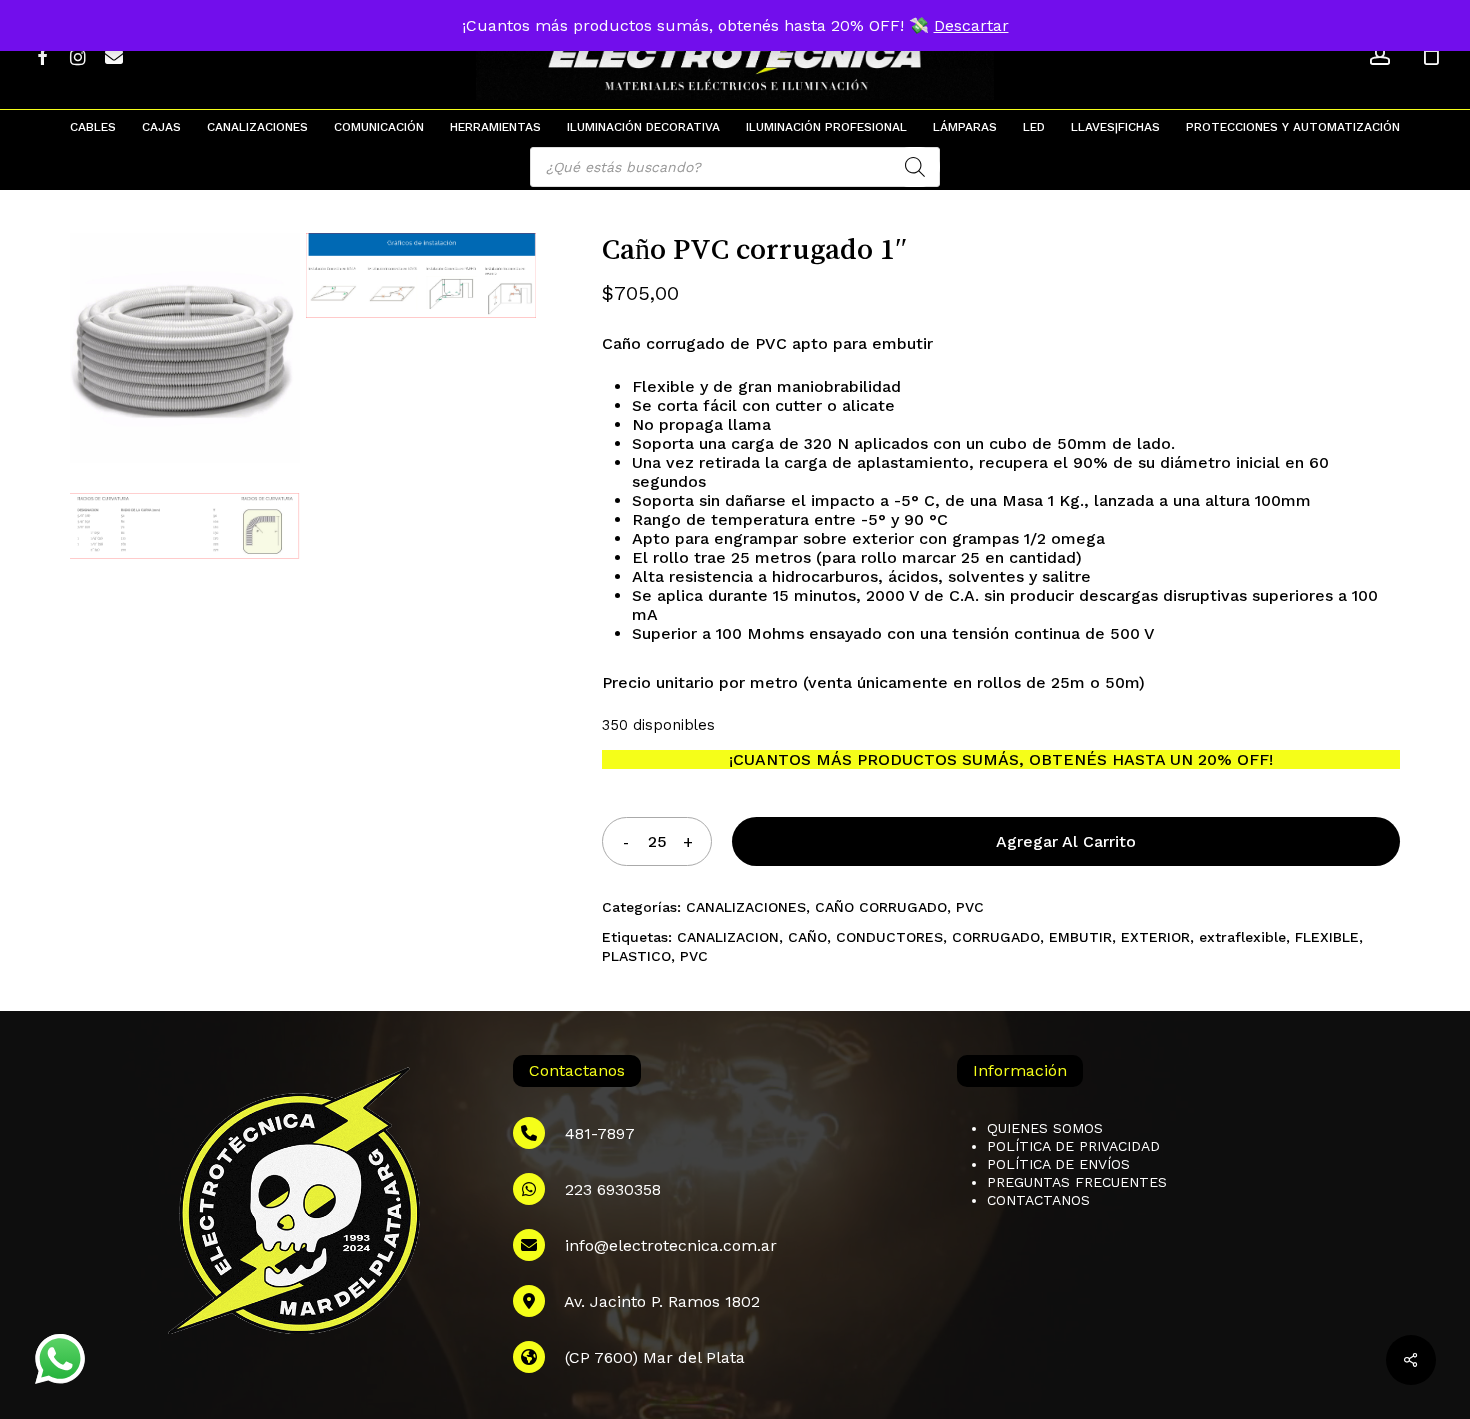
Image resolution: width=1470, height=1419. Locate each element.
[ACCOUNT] (1380, 55)
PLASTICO (636, 956)
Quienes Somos (1045, 1128)
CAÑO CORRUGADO (881, 907)
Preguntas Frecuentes (1077, 1182)
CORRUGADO (996, 937)
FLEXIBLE (1327, 937)
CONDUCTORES (889, 937)
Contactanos (1038, 1200)
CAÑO (807, 937)
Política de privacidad (1073, 1146)
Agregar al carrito (1066, 841)
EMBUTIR (1080, 937)
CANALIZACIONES (746, 907)
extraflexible (1242, 937)
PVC (970, 907)
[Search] (915, 167)
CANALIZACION (728, 937)
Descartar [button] (971, 25)
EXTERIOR (1155, 937)
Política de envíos (1058, 1164)
